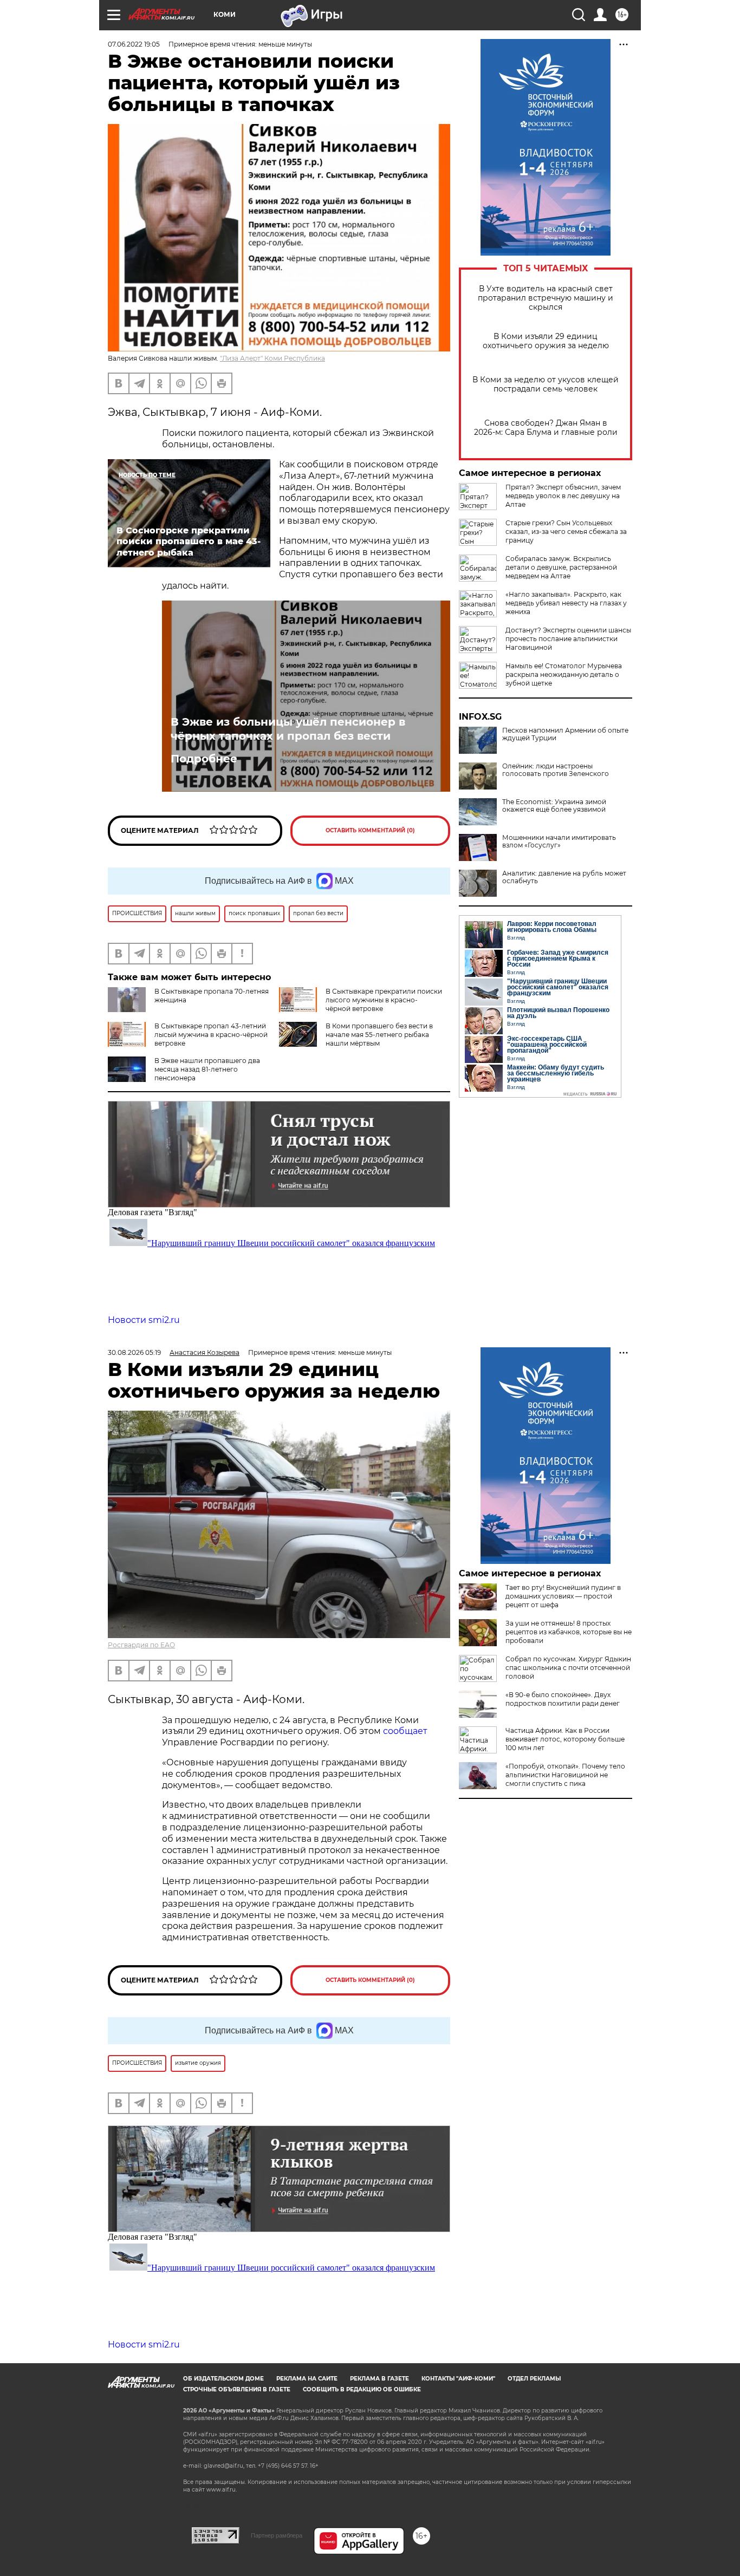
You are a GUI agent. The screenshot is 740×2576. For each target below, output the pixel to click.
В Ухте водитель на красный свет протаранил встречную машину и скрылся (546, 298)
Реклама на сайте (307, 2379)
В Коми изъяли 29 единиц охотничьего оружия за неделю (546, 341)
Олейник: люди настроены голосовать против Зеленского (556, 770)
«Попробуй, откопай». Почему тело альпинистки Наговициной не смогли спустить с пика (565, 1775)
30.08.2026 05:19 (134, 1352)
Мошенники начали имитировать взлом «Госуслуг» (559, 842)
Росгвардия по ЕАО (141, 1645)
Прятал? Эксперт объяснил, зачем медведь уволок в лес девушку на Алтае (563, 496)
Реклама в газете (379, 2379)
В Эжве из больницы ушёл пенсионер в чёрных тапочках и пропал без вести (288, 729)
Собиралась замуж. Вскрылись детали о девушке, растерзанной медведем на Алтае (561, 567)
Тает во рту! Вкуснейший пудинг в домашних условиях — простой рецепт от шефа (563, 1596)
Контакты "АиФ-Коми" (458, 2379)
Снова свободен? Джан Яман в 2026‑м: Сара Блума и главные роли (546, 428)
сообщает (405, 1731)
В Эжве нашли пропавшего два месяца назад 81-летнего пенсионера (207, 1069)
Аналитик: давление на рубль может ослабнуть (564, 877)
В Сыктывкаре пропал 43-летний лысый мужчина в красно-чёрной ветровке (211, 1035)
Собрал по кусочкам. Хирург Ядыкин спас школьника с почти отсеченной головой (568, 1668)
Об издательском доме (223, 2379)
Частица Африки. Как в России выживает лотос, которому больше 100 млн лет (565, 1739)
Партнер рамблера (277, 2535)
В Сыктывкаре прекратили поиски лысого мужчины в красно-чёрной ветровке (384, 1000)
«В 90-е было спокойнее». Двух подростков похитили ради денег (563, 1699)
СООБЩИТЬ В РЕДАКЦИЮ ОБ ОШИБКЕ (362, 2389)
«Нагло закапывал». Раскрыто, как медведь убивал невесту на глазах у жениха (566, 603)
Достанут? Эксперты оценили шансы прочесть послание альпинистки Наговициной (568, 639)
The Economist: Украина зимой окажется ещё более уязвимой (554, 806)
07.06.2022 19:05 (134, 44)
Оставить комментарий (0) (370, 830)
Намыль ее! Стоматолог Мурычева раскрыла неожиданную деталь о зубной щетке (564, 674)
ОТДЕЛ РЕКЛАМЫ (534, 2379)
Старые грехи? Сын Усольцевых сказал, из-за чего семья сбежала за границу (566, 531)
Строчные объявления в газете (237, 2389)
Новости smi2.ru (144, 1320)
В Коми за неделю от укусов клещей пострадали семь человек (546, 384)
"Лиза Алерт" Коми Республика (272, 358)
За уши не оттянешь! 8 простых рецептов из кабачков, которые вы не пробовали (569, 1632)
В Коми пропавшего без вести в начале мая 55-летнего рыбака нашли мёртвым (379, 1035)
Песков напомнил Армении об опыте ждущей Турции (565, 734)
